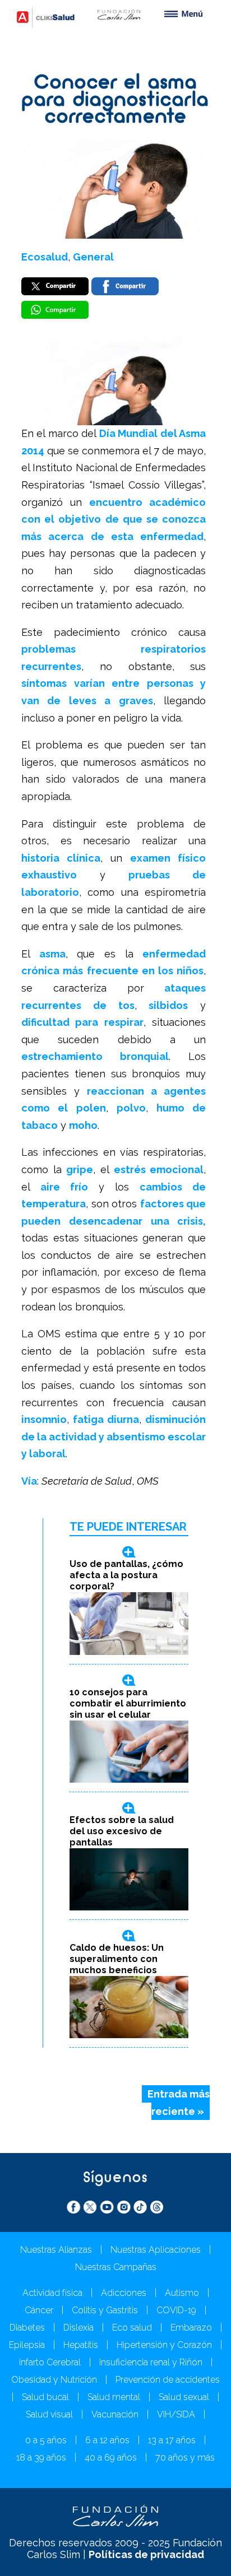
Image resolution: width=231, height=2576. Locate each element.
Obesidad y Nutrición (54, 2380)
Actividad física (52, 2293)
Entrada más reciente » (179, 2103)
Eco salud (132, 2328)
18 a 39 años (41, 2458)
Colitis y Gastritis (105, 2310)
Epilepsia (27, 2345)
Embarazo (191, 2328)
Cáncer (39, 2310)
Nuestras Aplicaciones (156, 2250)
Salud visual (49, 2414)
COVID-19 (176, 2310)
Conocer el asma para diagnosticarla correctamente (115, 101)
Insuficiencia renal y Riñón (151, 2362)
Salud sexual (184, 2397)
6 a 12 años (107, 2440)
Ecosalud (45, 257)
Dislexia (78, 2328)
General (93, 257)
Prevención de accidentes (168, 2380)
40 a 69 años (111, 2458)
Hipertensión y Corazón (164, 2345)
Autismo (182, 2293)
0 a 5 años (46, 2440)
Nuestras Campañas (116, 2267)
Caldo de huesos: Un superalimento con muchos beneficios (117, 1959)
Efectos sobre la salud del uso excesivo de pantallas (122, 1831)
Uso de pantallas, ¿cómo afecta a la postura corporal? (126, 1575)
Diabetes (27, 2328)
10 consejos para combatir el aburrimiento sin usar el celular (128, 1703)
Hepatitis (81, 2345)
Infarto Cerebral (50, 2362)
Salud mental (114, 2397)
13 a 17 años (172, 2440)
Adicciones (124, 2293)
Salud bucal (45, 2397)
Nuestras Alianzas (56, 2250)
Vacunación (115, 2414)
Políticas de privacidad (146, 2554)
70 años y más (185, 2458)
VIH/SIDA (176, 2414)
